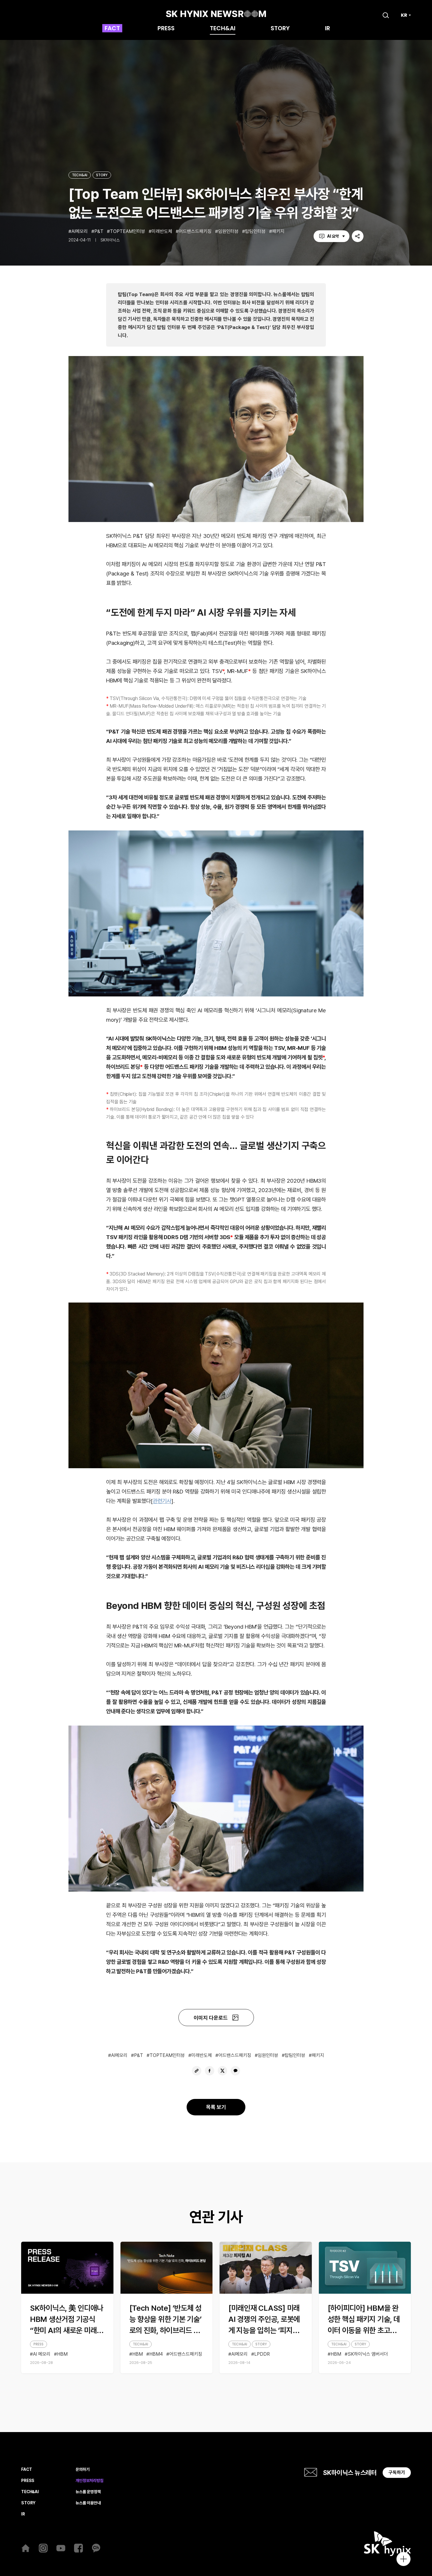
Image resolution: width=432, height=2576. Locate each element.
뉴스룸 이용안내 (88, 2503)
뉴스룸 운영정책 (88, 2492)
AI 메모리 (42, 2354)
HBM (62, 2354)
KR (404, 15)
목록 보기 (216, 2107)
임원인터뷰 (228, 231)
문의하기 (82, 2470)
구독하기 (397, 2472)
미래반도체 (162, 231)
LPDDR (262, 2354)
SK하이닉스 (110, 240)
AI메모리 (80, 231)
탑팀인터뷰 (255, 231)
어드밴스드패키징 (195, 231)
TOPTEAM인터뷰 (128, 231)
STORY (280, 29)
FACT (112, 29)
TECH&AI (223, 29)
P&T (99, 231)
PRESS (166, 29)
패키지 (278, 231)
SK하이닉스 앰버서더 (368, 2354)
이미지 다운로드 (211, 2018)
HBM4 (156, 2354)
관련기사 (162, 1501)
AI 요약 (333, 236)
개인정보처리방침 (89, 2481)
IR (328, 29)
